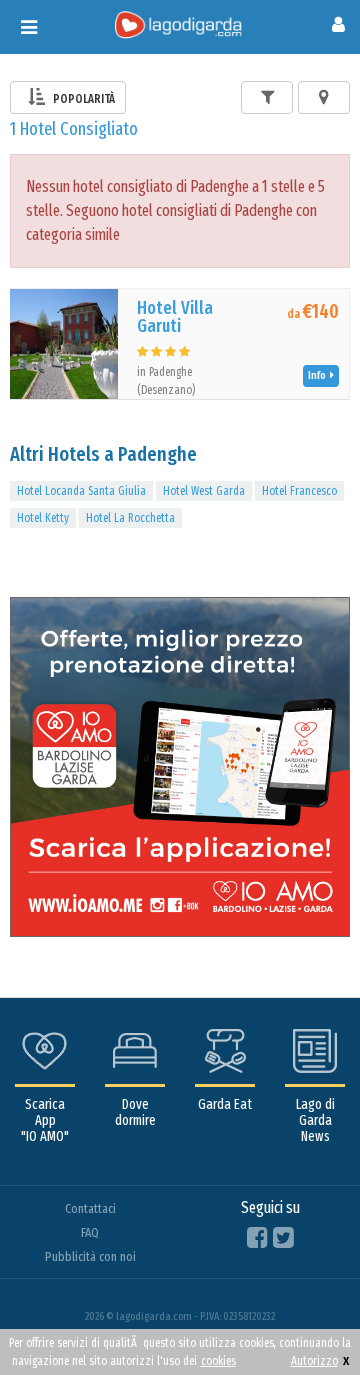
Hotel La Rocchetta (130, 518)
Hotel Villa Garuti (175, 317)
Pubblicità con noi (90, 1256)
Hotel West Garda (204, 491)
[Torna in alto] (304, 1319)
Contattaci (90, 1208)
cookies (218, 1361)
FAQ (90, 1232)
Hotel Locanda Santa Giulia (81, 491)
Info (319, 375)
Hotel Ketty (43, 518)
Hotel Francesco (299, 491)
